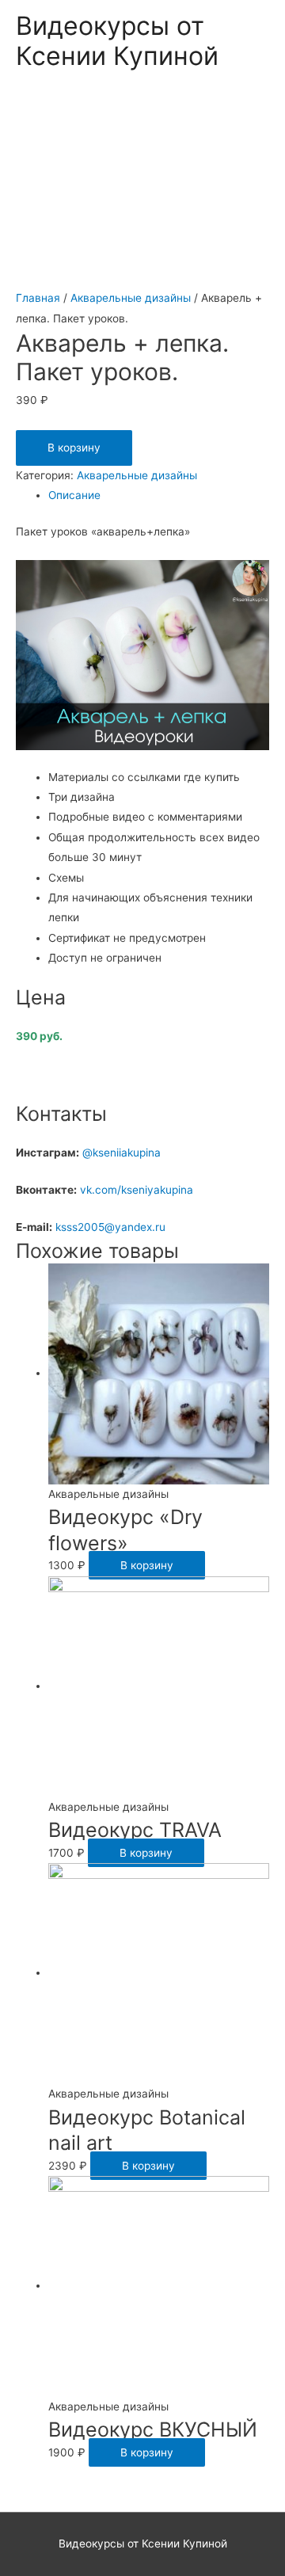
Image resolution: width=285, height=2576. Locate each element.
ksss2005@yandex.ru (110, 1227)
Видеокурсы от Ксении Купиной (117, 41)
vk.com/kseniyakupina (138, 1190)
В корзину (74, 448)
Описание (74, 495)
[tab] (159, 495)
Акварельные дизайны (131, 298)
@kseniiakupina (122, 1153)
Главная (38, 298)
